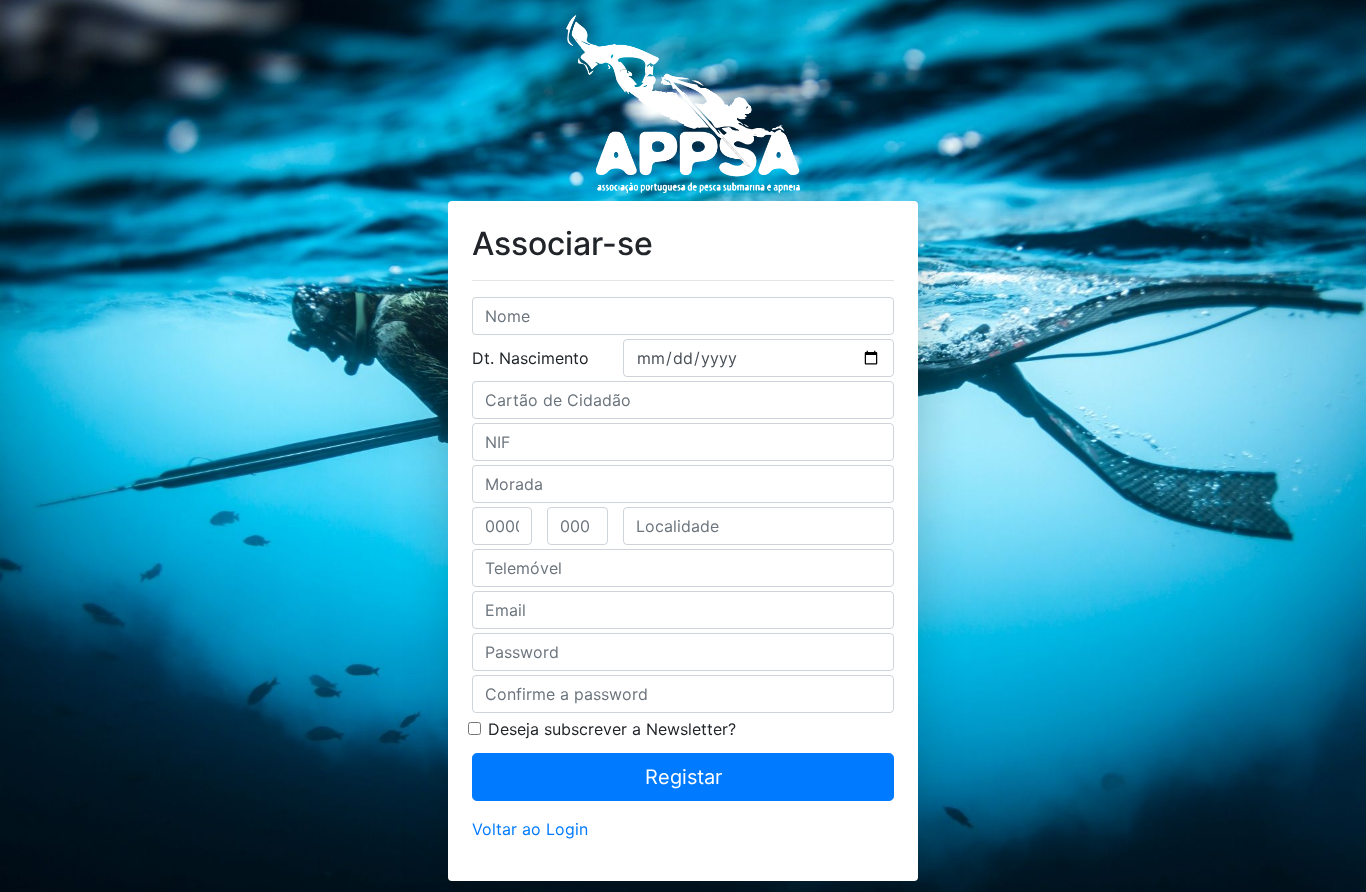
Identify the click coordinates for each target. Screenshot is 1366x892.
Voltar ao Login (530, 829)
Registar (683, 777)
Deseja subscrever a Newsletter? (612, 729)
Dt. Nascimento (530, 358)
